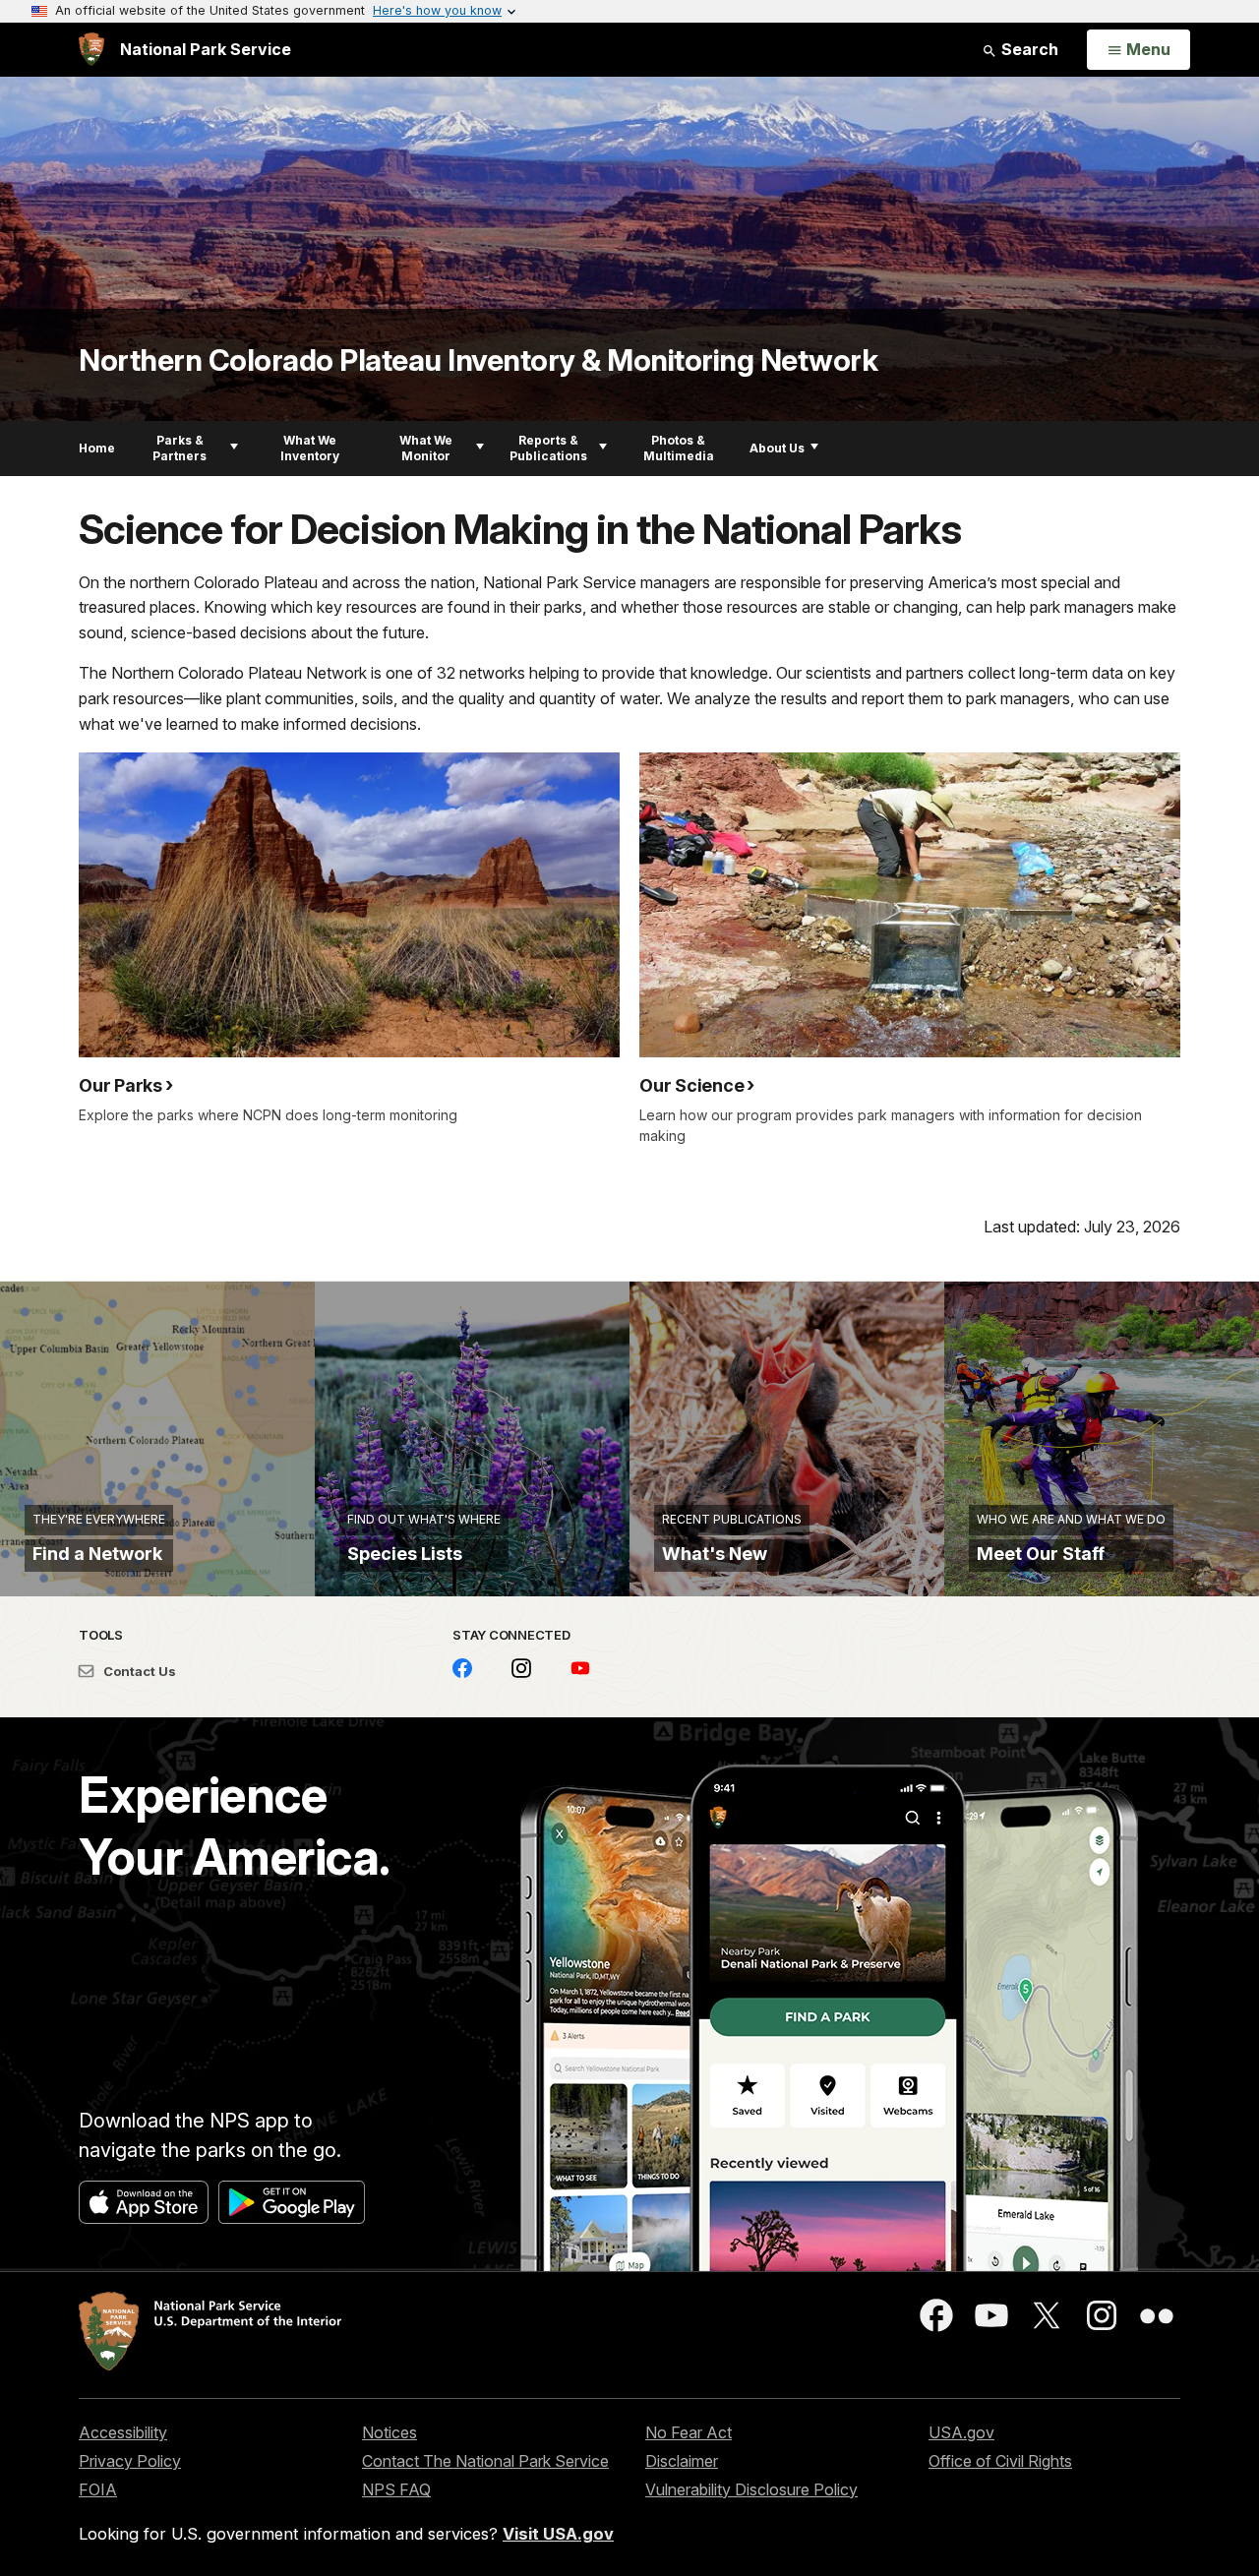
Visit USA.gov (558, 2534)
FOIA (98, 2489)
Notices (390, 2432)
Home (97, 448)
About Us (777, 448)
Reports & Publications (548, 448)
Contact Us (138, 1671)
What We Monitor (426, 448)
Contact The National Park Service (485, 2461)
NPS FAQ (396, 2489)
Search (1028, 49)
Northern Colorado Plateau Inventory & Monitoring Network (478, 360)
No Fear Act (689, 2432)
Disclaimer (682, 2461)
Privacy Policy (130, 2461)
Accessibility (123, 2432)
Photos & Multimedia (679, 448)
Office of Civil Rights (1000, 2461)
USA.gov (961, 2432)
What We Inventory (310, 448)
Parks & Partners (180, 448)
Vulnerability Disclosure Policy (751, 2489)
